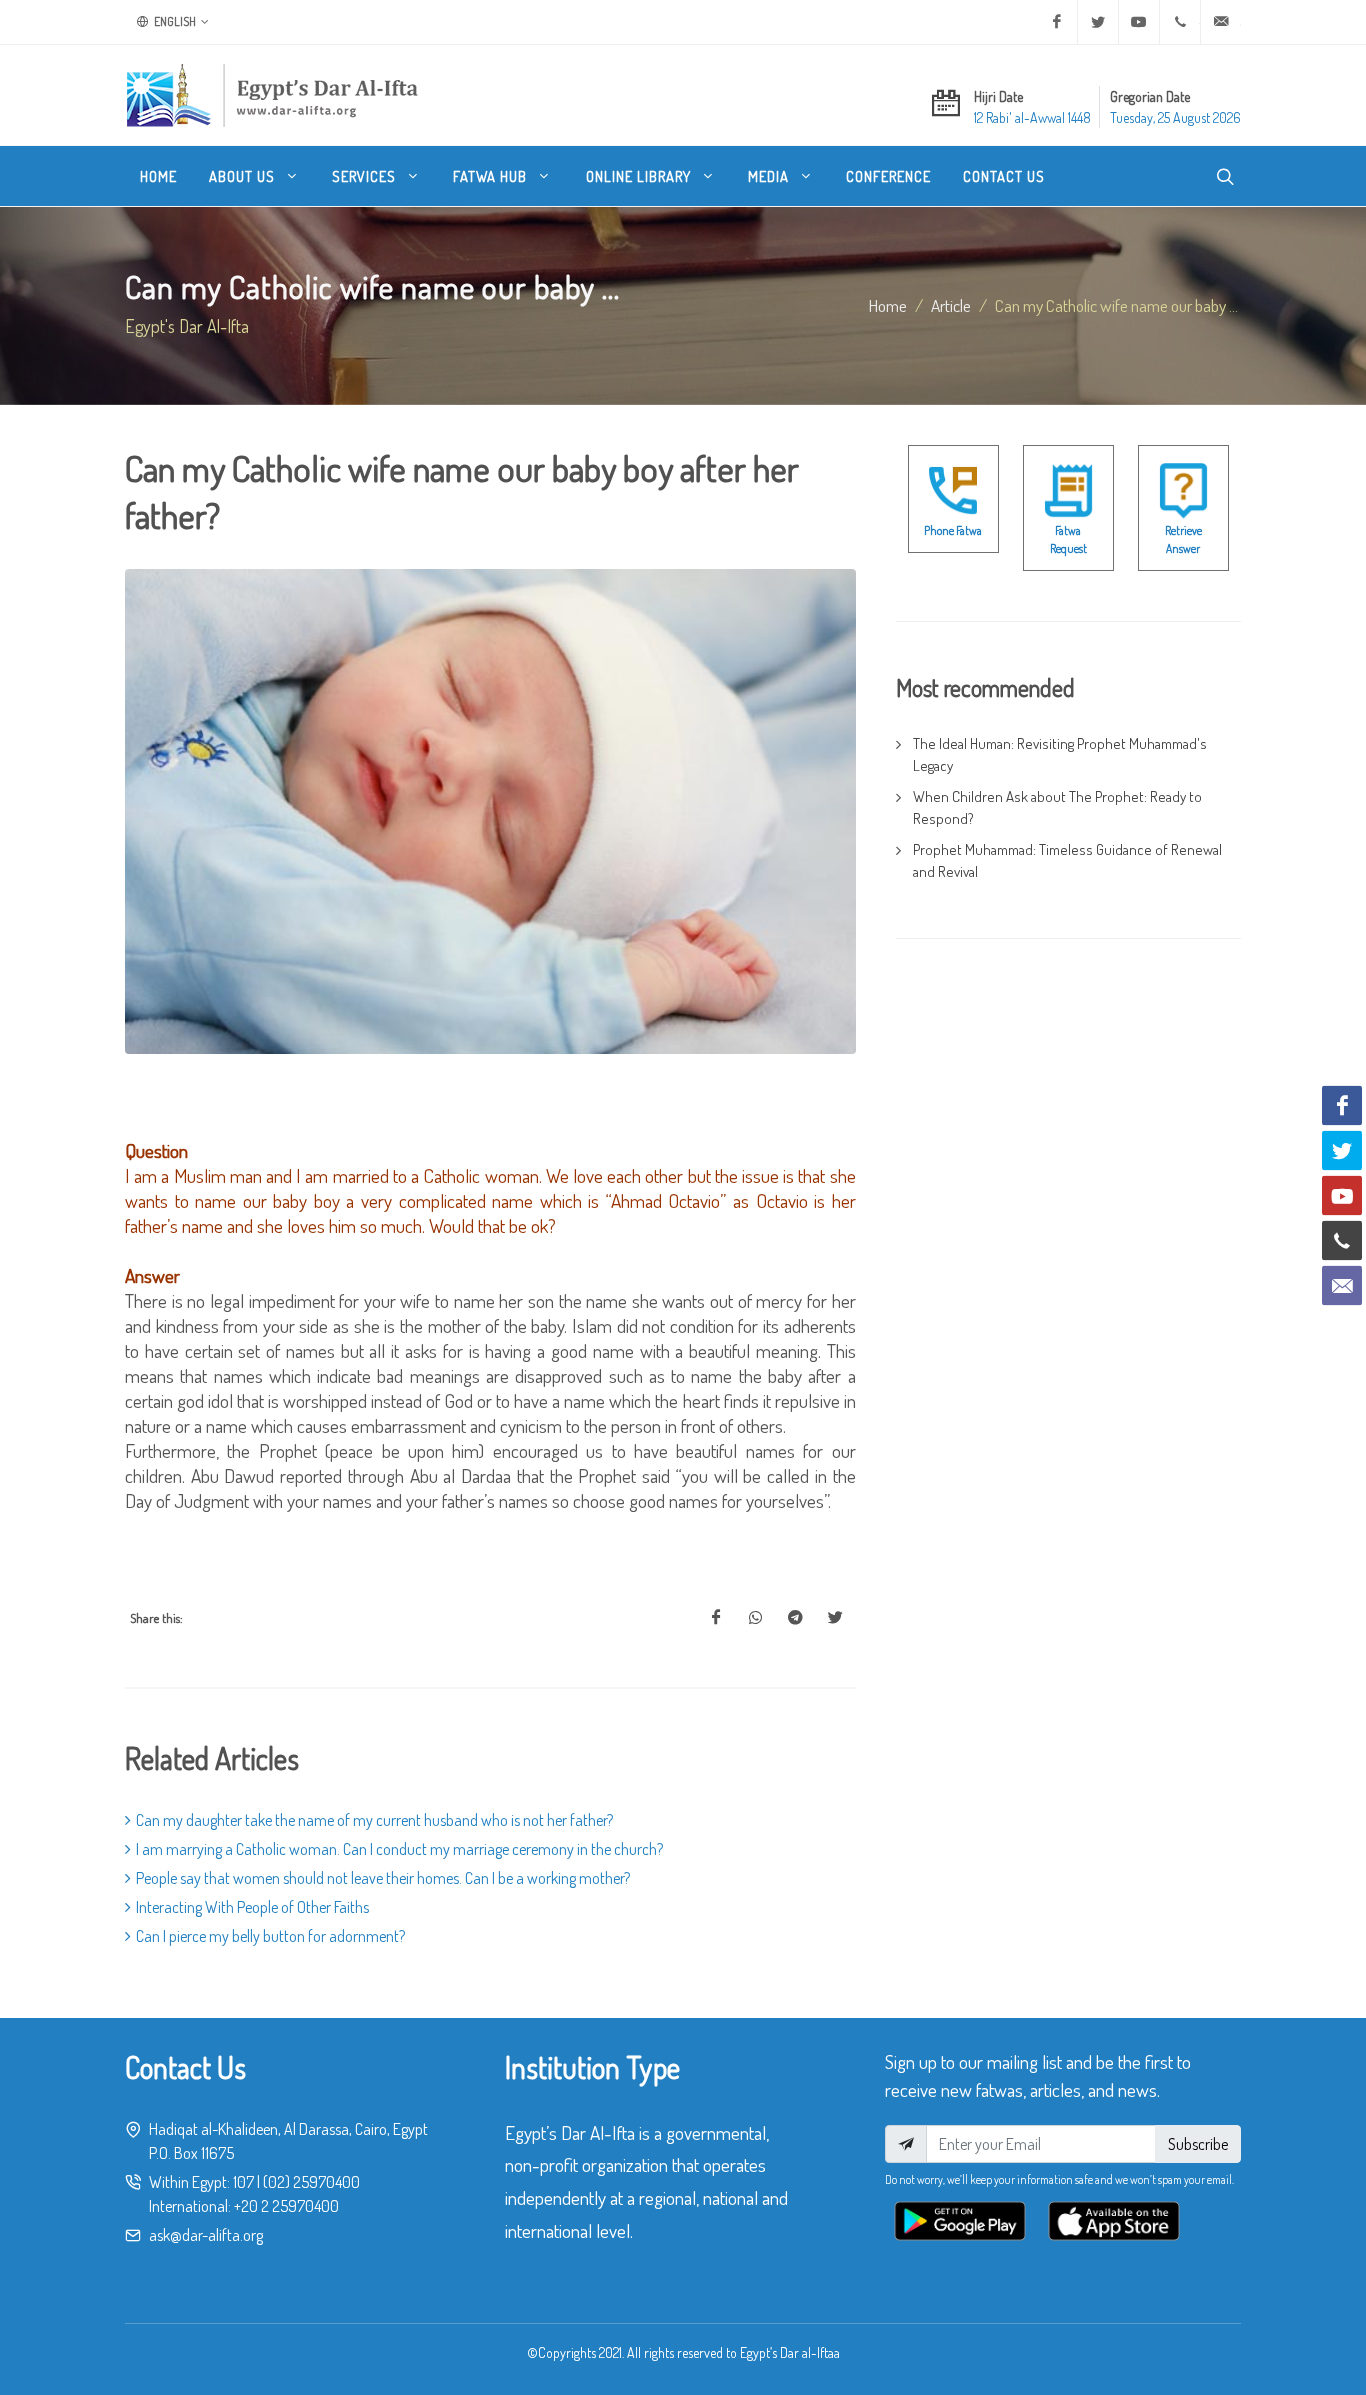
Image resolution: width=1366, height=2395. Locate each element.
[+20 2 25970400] (1180, 22)
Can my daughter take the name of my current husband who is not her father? (374, 1820)
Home (888, 305)
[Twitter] (1098, 22)
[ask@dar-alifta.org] (1221, 22)
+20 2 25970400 (286, 2206)
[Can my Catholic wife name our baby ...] (716, 1618)
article (951, 305)
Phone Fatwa (953, 530)
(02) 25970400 (311, 2182)
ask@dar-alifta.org (206, 2235)
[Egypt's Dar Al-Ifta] (272, 95)
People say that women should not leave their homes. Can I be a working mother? (383, 1878)
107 (243, 2182)
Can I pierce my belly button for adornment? (270, 1936)
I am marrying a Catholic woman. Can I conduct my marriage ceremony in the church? (399, 1849)
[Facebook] (1057, 22)
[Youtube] (1139, 22)
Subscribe (1198, 2144)
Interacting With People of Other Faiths (252, 1907)
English (174, 21)
